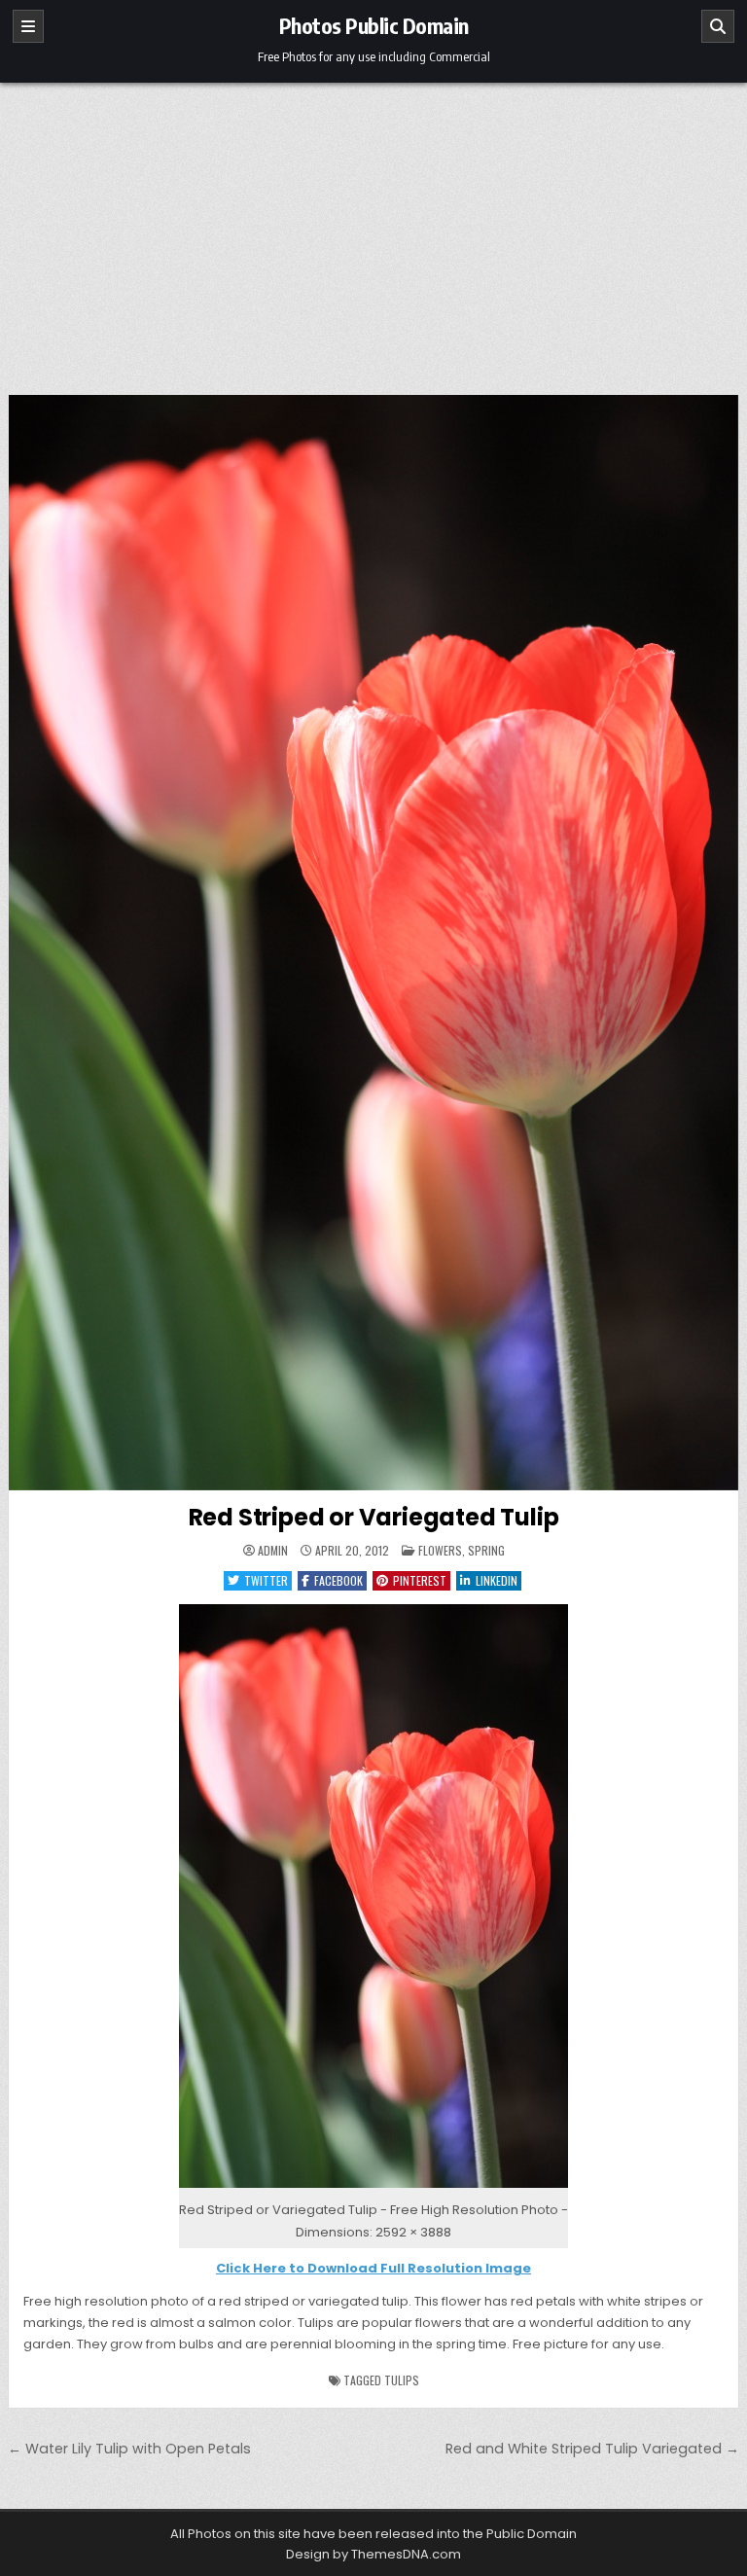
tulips (402, 2380)
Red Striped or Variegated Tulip (374, 1517)
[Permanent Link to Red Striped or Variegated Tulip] (374, 943)
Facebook (338, 1580)
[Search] (718, 26)
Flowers (440, 1550)
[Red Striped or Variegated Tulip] (373, 2188)
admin (273, 1551)
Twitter (266, 1580)
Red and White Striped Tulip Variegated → (592, 2449)
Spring (486, 1550)
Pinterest (420, 1580)
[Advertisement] (373, 229)
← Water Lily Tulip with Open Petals (129, 2449)
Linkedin (497, 1580)
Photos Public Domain (374, 25)
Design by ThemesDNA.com (373, 2554)
